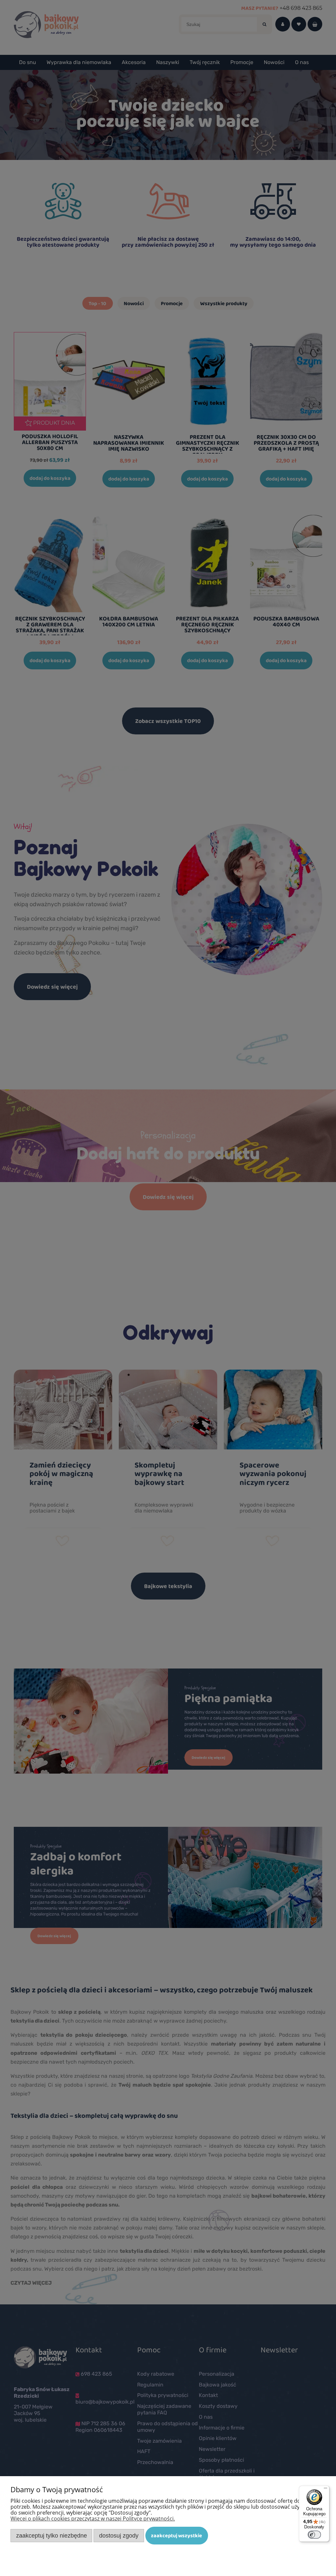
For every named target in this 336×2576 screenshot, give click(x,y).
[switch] (314, 2535)
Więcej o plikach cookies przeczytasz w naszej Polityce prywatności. (93, 2519)
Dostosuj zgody (119, 2535)
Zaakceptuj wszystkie (177, 2535)
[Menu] (325, 2490)
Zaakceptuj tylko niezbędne (52, 2535)
